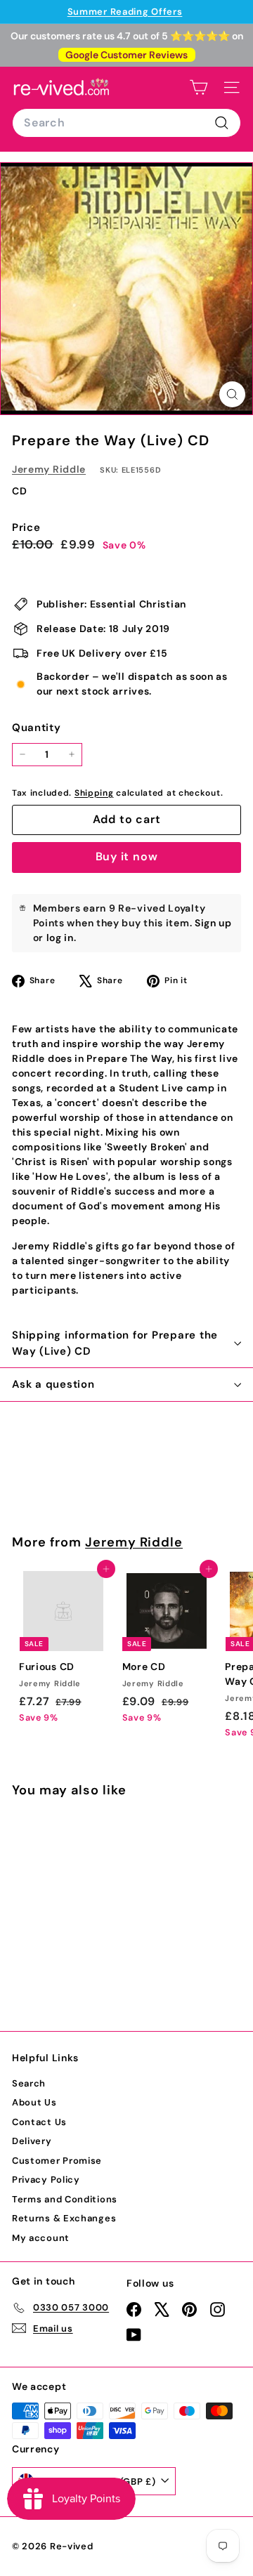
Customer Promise (57, 2161)
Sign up (213, 923)
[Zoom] (232, 394)
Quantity (37, 728)
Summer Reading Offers (125, 12)
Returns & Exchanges (64, 2218)
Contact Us (39, 2122)
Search (29, 2083)
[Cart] (199, 87)
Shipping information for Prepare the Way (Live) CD (115, 1343)
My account (41, 2238)
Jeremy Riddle (49, 469)
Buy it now (127, 856)
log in (60, 938)
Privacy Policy (46, 2180)
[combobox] (126, 123)
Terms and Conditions (65, 2199)
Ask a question (53, 1384)
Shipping (94, 793)
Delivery (32, 2141)
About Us (34, 2102)
